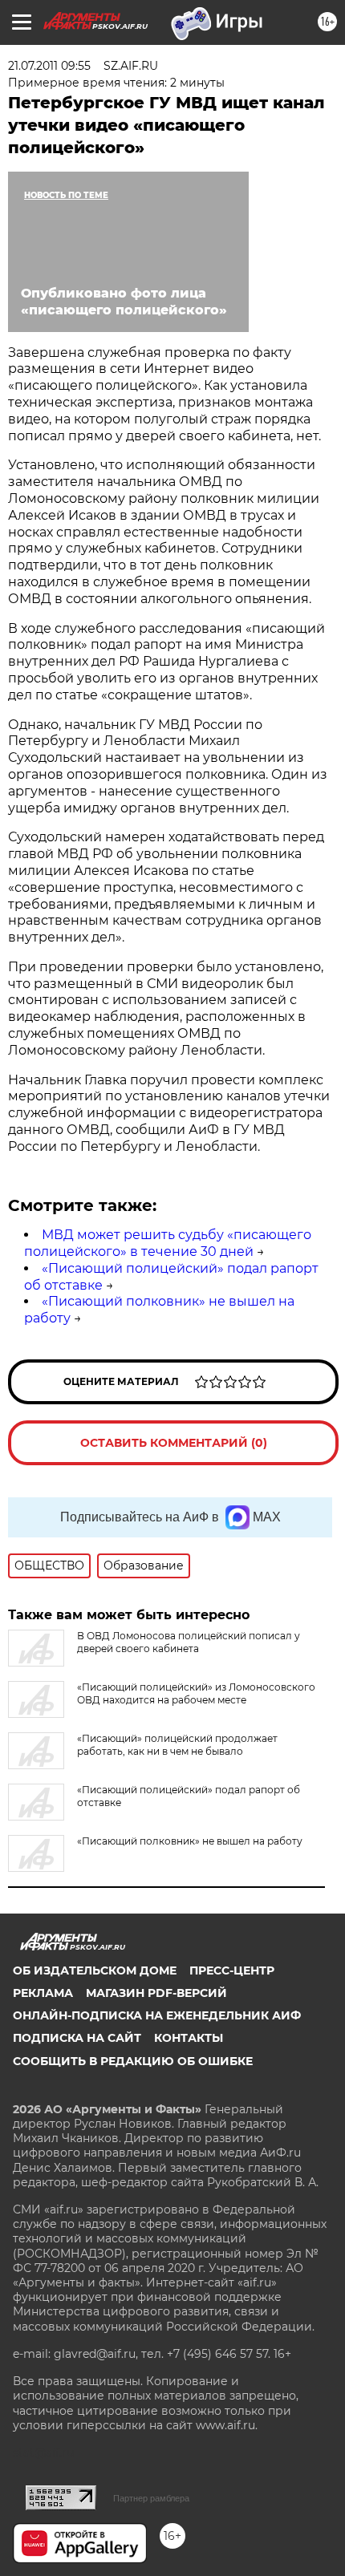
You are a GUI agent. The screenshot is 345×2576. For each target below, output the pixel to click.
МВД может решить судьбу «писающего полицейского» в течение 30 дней (168, 1243)
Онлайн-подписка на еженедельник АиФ (157, 2015)
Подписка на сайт (77, 2038)
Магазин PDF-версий (156, 1993)
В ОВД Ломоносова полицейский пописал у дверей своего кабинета (189, 1642)
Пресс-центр (232, 1970)
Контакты (189, 2038)
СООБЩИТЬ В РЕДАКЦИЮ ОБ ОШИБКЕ (133, 2061)
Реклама (43, 1993)
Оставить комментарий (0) (174, 1443)
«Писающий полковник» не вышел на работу (190, 1841)
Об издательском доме (95, 1970)
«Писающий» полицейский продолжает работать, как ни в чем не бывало (177, 1745)
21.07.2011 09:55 (49, 66)
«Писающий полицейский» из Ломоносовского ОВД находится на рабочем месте (196, 1693)
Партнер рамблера (151, 2498)
